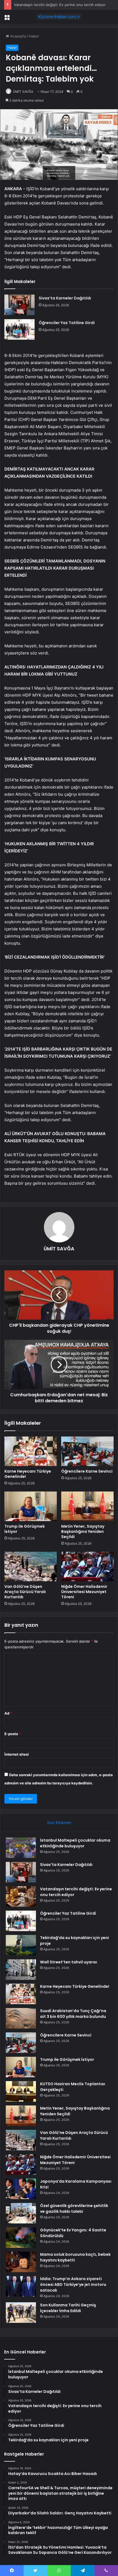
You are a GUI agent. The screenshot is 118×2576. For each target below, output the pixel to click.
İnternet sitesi (17, 1754)
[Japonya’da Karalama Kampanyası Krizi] (21, 2189)
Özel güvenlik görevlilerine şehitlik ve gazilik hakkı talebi (74, 2209)
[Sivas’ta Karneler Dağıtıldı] (19, 305)
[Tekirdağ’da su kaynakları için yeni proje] (21, 1945)
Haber (34, 36)
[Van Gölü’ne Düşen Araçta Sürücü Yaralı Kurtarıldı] (31, 1567)
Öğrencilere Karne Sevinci (87, 1471)
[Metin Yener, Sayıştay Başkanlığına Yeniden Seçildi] (87, 1506)
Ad (8, 1713)
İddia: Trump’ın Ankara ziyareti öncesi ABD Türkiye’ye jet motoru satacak (73, 2284)
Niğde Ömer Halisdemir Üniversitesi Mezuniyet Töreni (84, 1592)
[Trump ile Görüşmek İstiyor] (31, 1506)
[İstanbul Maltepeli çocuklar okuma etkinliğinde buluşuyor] (21, 1848)
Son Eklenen (59, 1823)
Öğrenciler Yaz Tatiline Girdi (67, 323)
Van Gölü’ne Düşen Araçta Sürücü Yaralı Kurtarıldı (25, 1592)
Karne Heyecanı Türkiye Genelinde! (28, 1474)
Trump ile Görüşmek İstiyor (25, 1529)
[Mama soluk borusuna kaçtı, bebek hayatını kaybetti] (21, 2262)
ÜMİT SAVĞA (23, 92)
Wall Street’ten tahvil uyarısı (69, 1962)
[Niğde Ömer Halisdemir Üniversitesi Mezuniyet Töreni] (87, 1567)
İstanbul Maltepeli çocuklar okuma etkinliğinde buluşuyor (75, 1843)
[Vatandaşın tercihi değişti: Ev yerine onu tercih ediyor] (21, 1896)
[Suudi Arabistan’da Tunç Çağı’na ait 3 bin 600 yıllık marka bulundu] (21, 2018)
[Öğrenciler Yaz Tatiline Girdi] (19, 329)
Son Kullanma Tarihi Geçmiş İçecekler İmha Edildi (68, 2308)
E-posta (13, 1734)
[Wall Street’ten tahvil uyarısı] (21, 1970)
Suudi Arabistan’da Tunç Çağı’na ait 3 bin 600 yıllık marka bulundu (73, 2014)
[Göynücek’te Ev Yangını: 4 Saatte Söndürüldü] (21, 2238)
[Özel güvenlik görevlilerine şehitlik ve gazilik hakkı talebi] (21, 2213)
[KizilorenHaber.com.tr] (59, 17)
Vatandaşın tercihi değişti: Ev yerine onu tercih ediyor (60, 5)
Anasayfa (17, 36)
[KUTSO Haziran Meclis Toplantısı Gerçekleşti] (21, 2091)
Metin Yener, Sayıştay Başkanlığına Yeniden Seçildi (83, 1531)
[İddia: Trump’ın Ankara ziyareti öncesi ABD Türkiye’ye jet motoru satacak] (21, 2286)
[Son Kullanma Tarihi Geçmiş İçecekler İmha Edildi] (21, 2313)
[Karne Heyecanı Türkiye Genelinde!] (31, 1451)
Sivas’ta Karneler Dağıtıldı (65, 298)
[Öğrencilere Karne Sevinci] (87, 1451)
